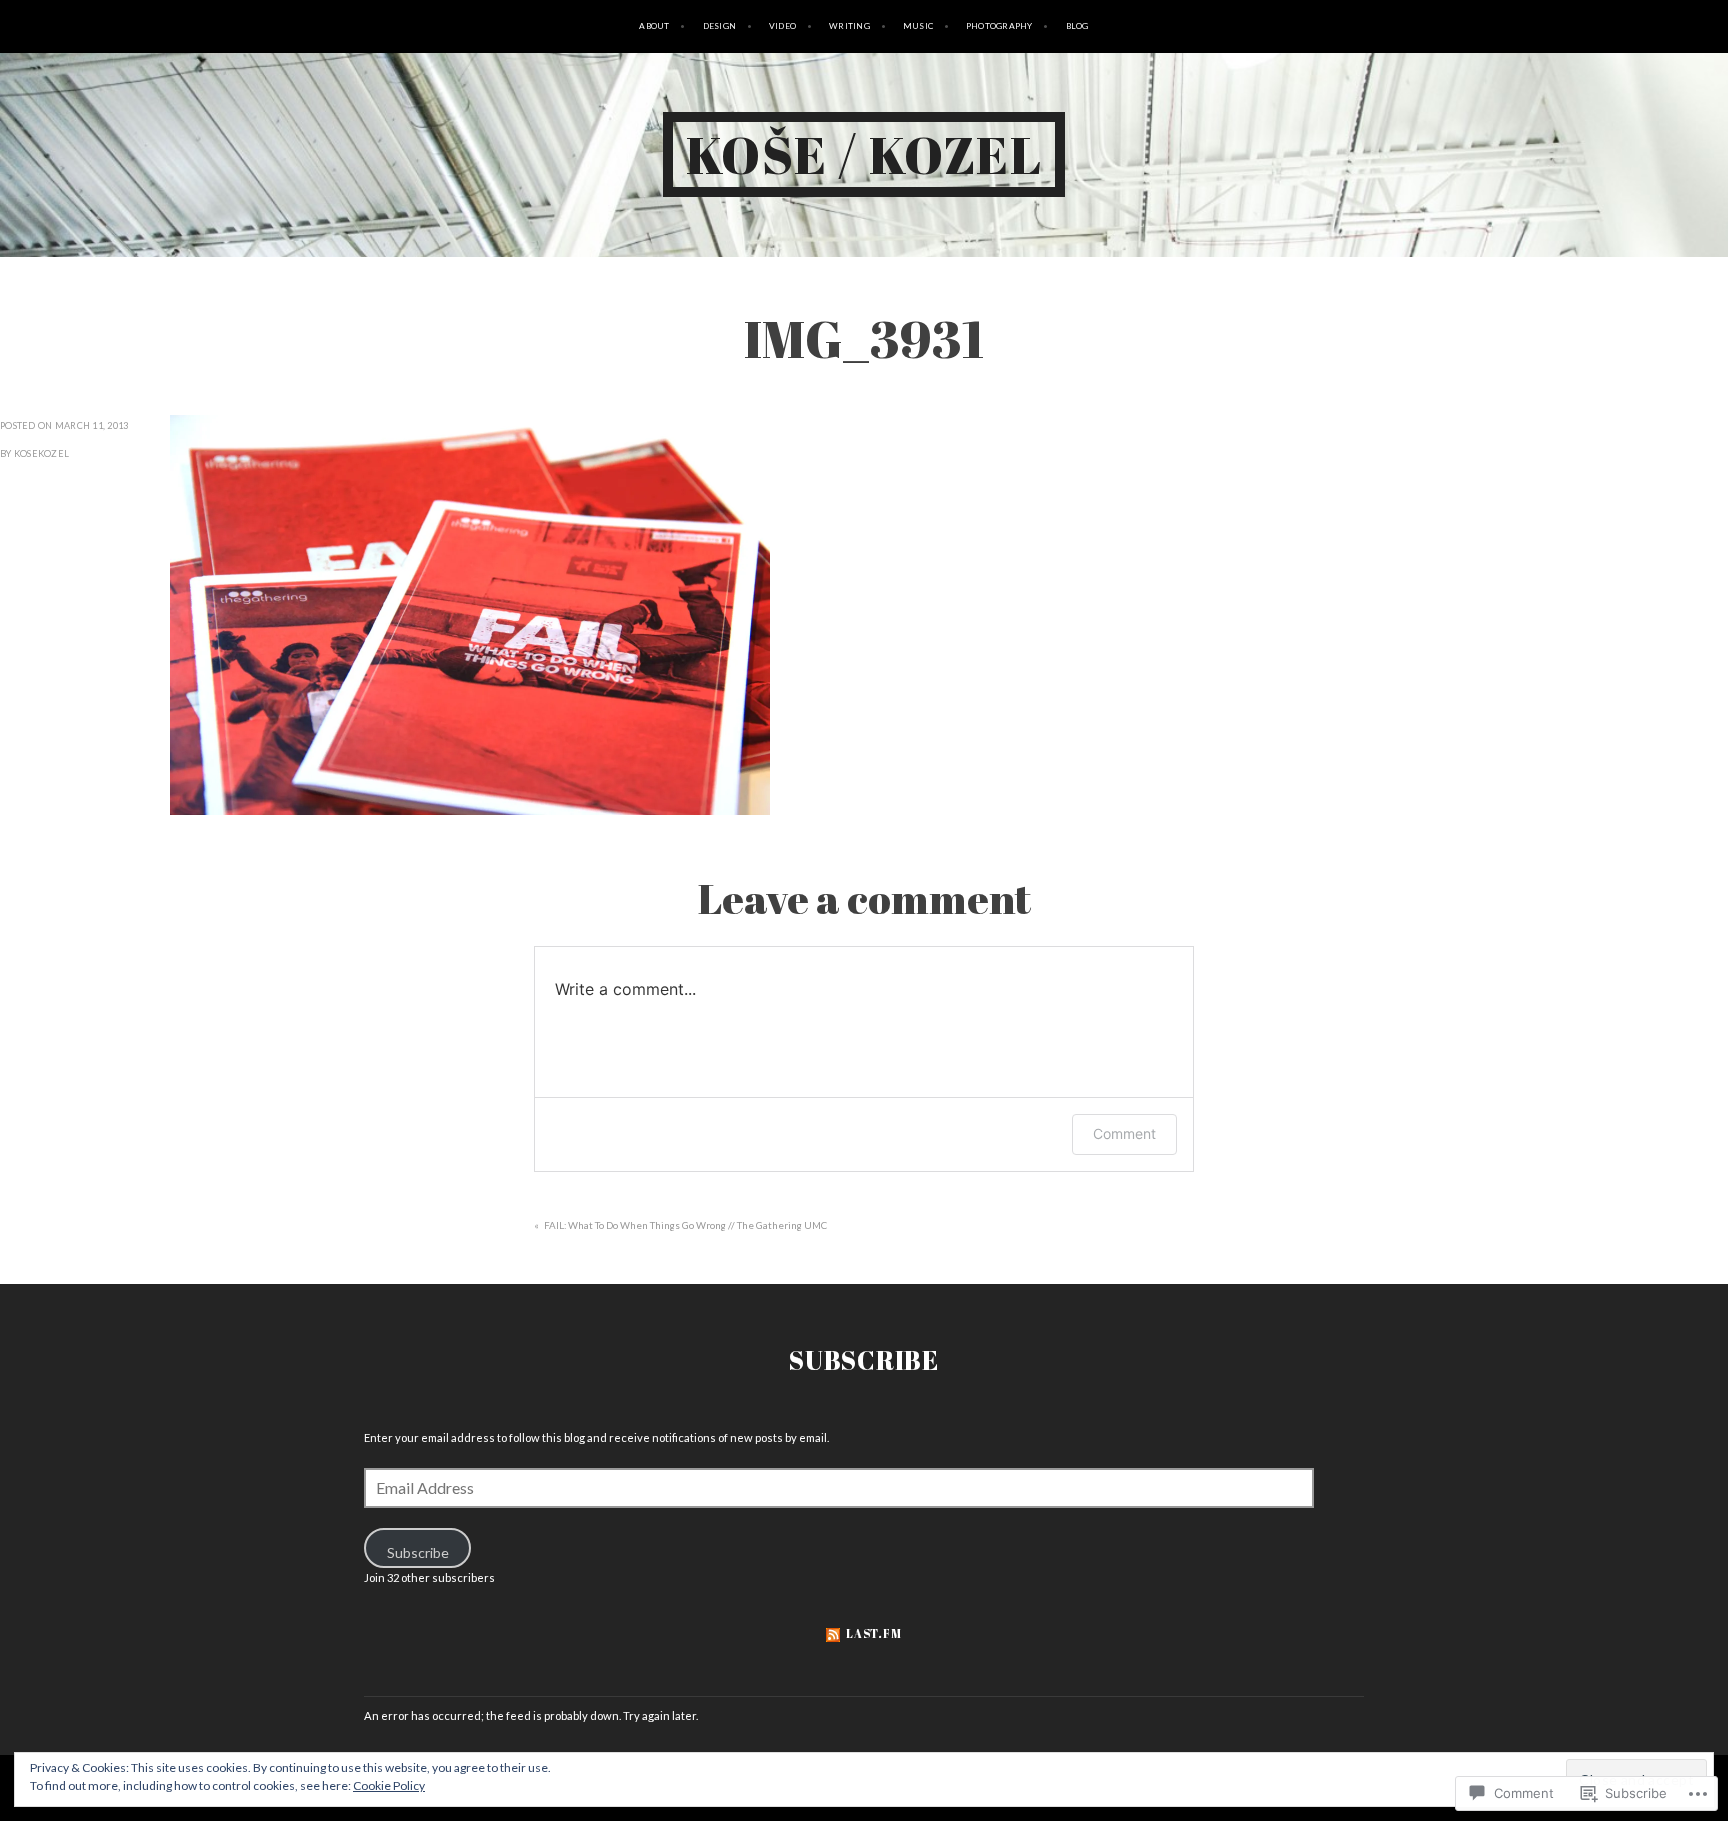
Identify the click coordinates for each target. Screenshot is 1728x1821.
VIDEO (782, 26)
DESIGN (720, 26)
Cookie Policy (389, 1785)
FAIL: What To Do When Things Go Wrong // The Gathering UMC (685, 1225)
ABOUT (654, 26)
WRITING (849, 26)
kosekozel (41, 453)
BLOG (1077, 26)
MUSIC (918, 26)
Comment (1124, 1133)
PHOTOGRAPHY (999, 26)
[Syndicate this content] (833, 1633)
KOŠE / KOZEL (864, 154)
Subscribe (864, 1360)
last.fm (873, 1633)
